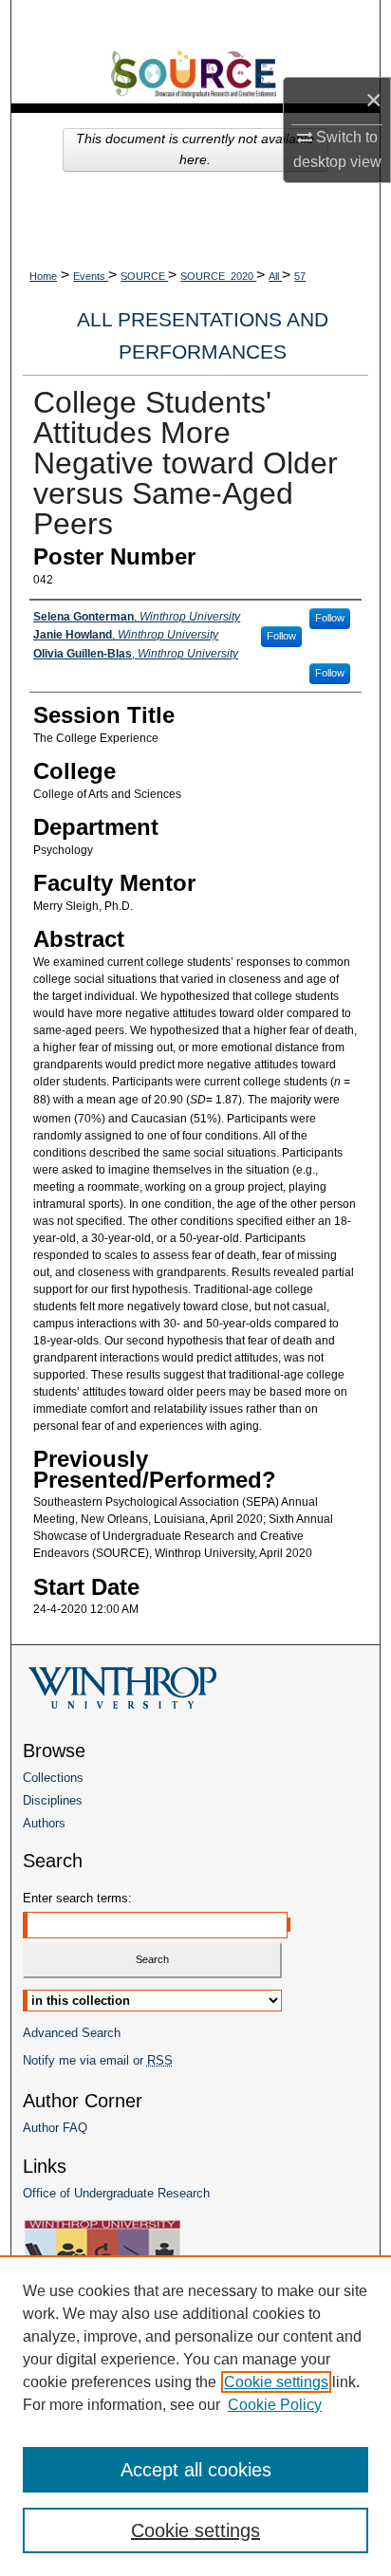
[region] (195, 2416)
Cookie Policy (275, 2405)
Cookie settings (276, 2382)
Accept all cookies (196, 2470)
